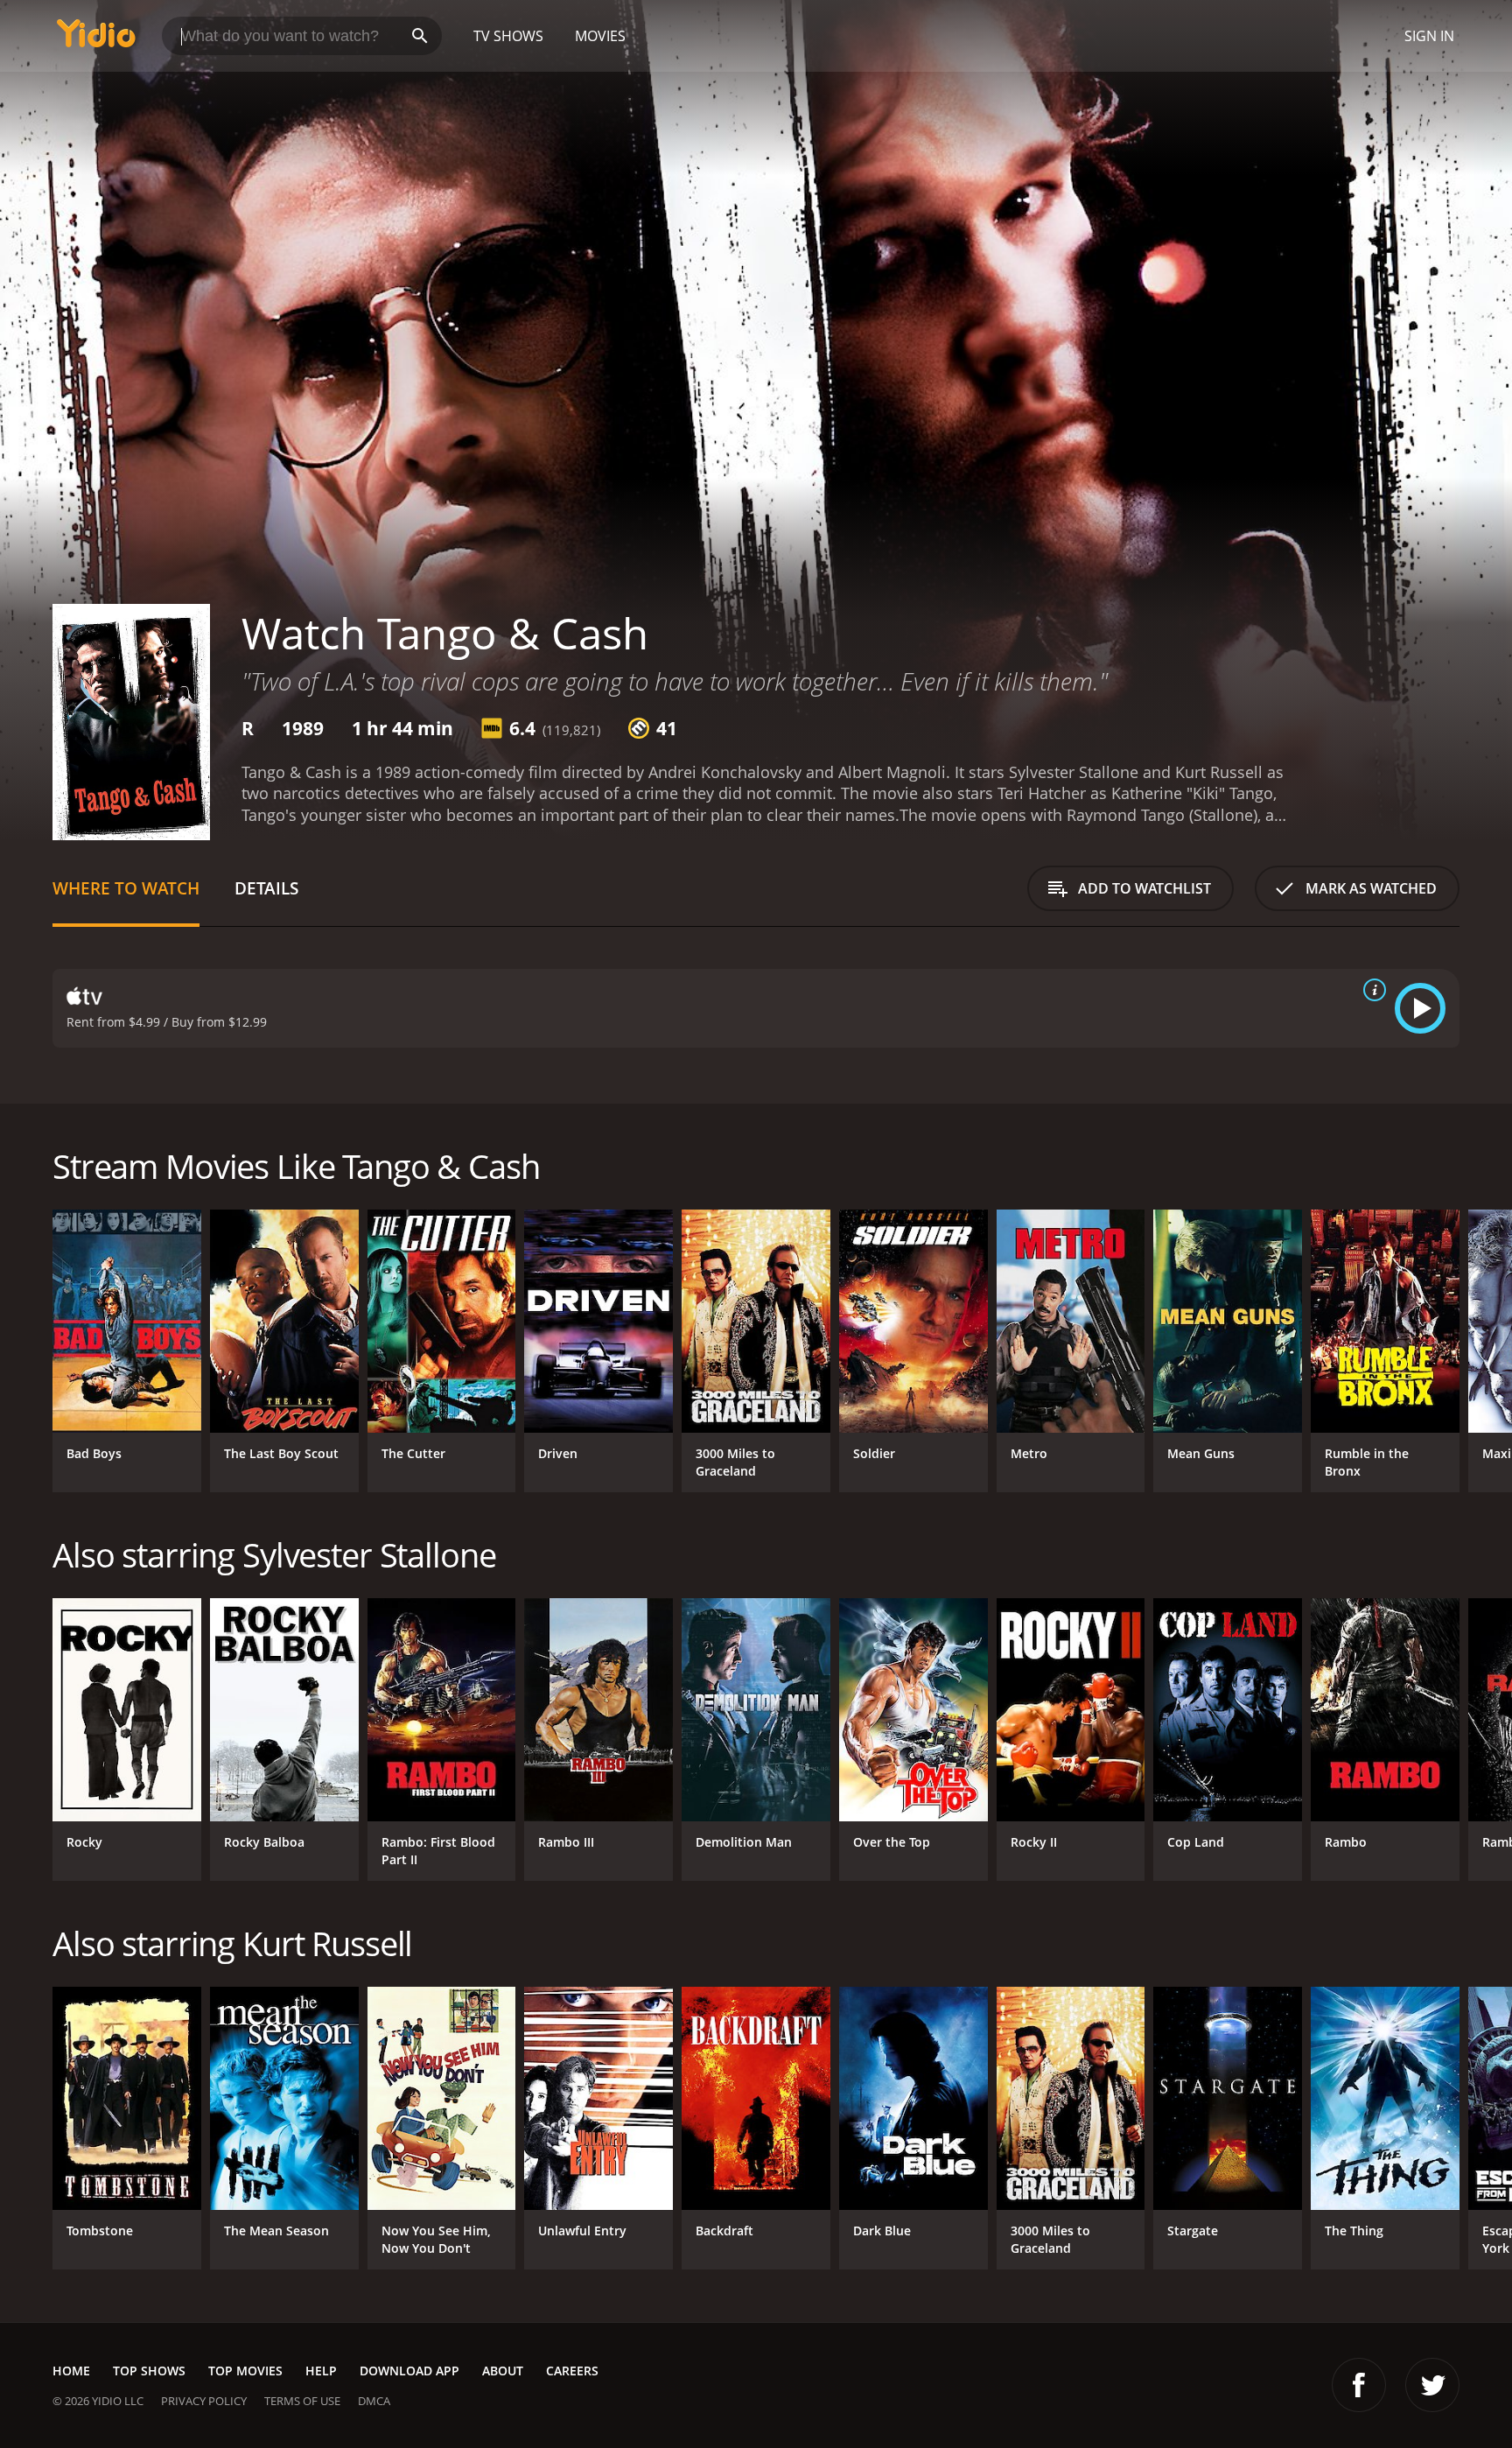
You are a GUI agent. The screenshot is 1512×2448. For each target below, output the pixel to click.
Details (266, 888)
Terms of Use (302, 2401)
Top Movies (245, 2371)
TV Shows (508, 36)
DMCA (374, 2401)
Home (71, 2371)
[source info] (1371, 990)
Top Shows (149, 2371)
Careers (572, 2371)
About (503, 2371)
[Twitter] (1432, 2385)
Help (321, 2371)
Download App (409, 2371)
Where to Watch (126, 888)
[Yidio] (96, 39)
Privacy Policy (204, 2401)
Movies (600, 36)
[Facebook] (1359, 2385)
